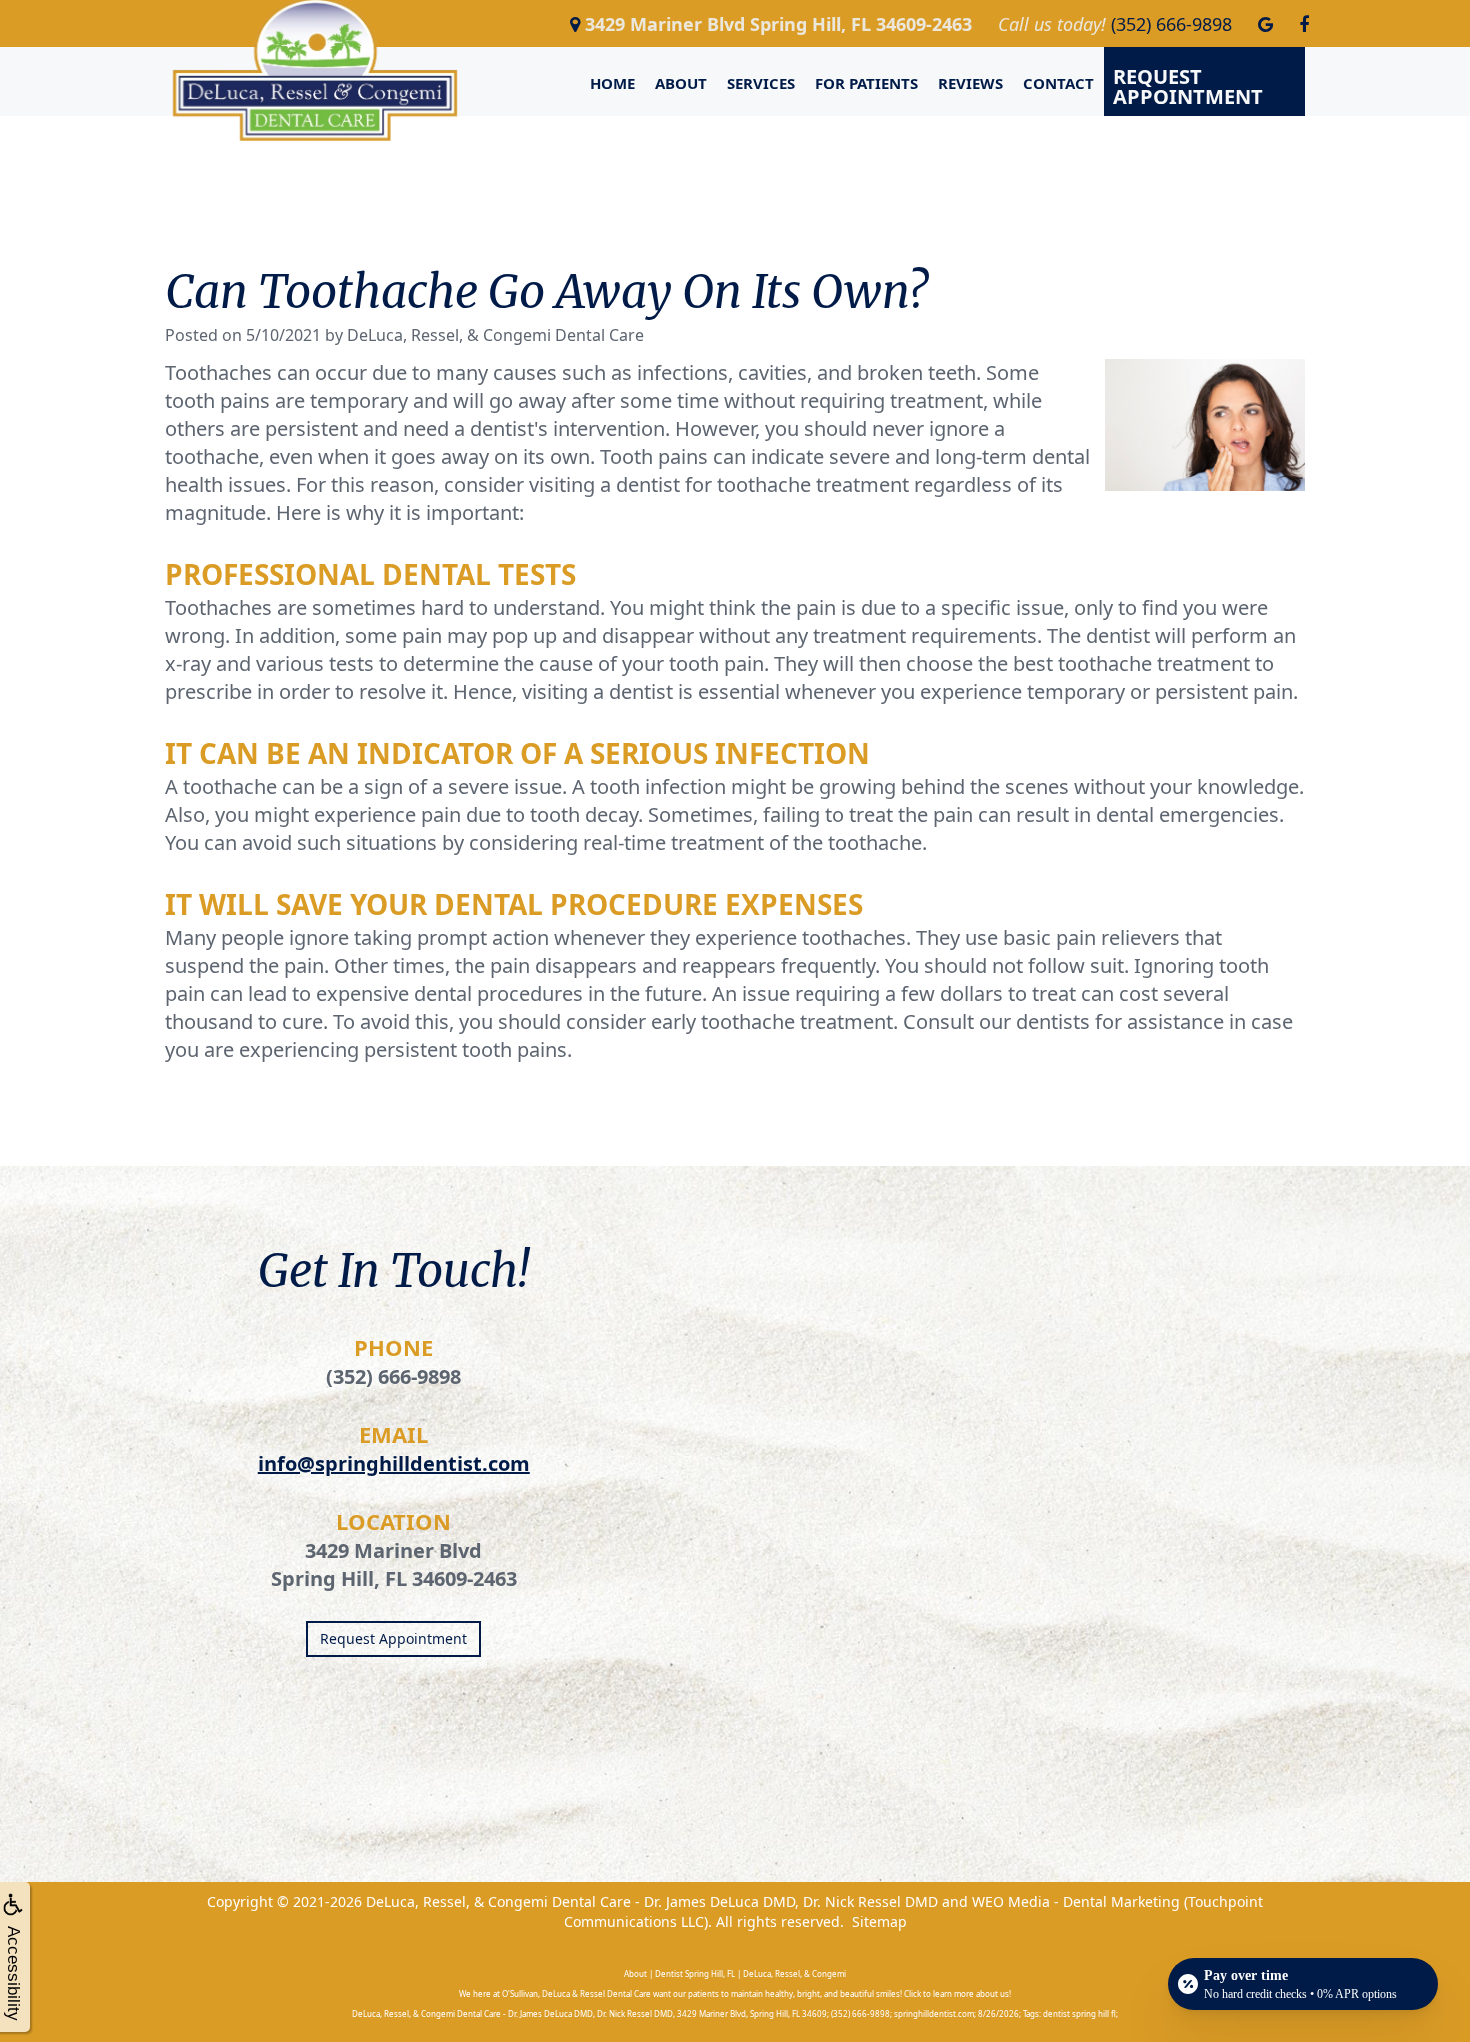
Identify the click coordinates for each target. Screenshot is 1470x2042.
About (681, 83)
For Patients (866, 83)
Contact (1058, 83)
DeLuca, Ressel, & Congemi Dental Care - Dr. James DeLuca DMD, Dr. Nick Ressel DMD (652, 1901)
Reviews (970, 83)
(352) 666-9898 (393, 1376)
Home (612, 83)
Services (761, 83)
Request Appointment (1188, 86)
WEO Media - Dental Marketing (1076, 1901)
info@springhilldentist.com (394, 1463)
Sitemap (879, 1921)
